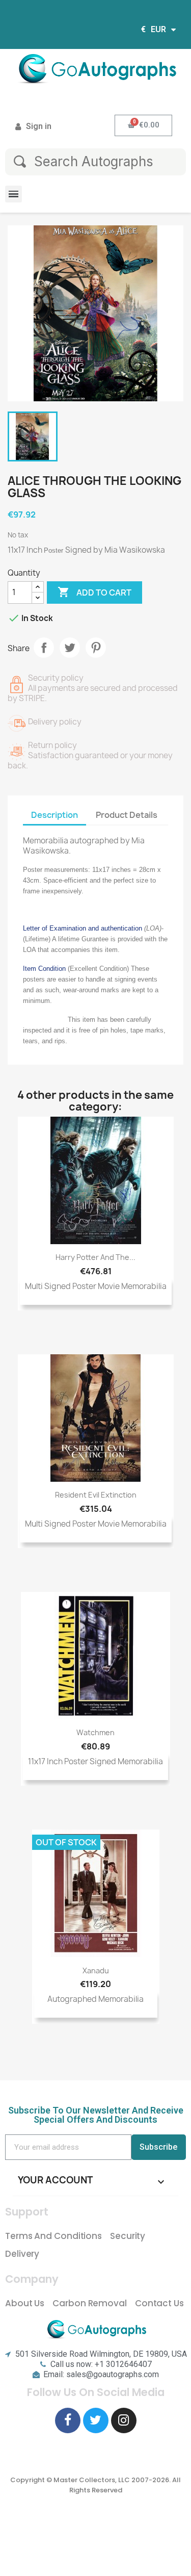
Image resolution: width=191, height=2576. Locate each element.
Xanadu (96, 1970)
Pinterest (96, 648)
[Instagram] (124, 2420)
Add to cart (94, 592)
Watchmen (95, 1732)
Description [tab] (54, 815)
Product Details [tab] (127, 815)
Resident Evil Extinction (96, 1495)
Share (44, 648)
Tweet (70, 648)
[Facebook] (68, 2420)
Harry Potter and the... (95, 1257)
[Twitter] (96, 2420)
